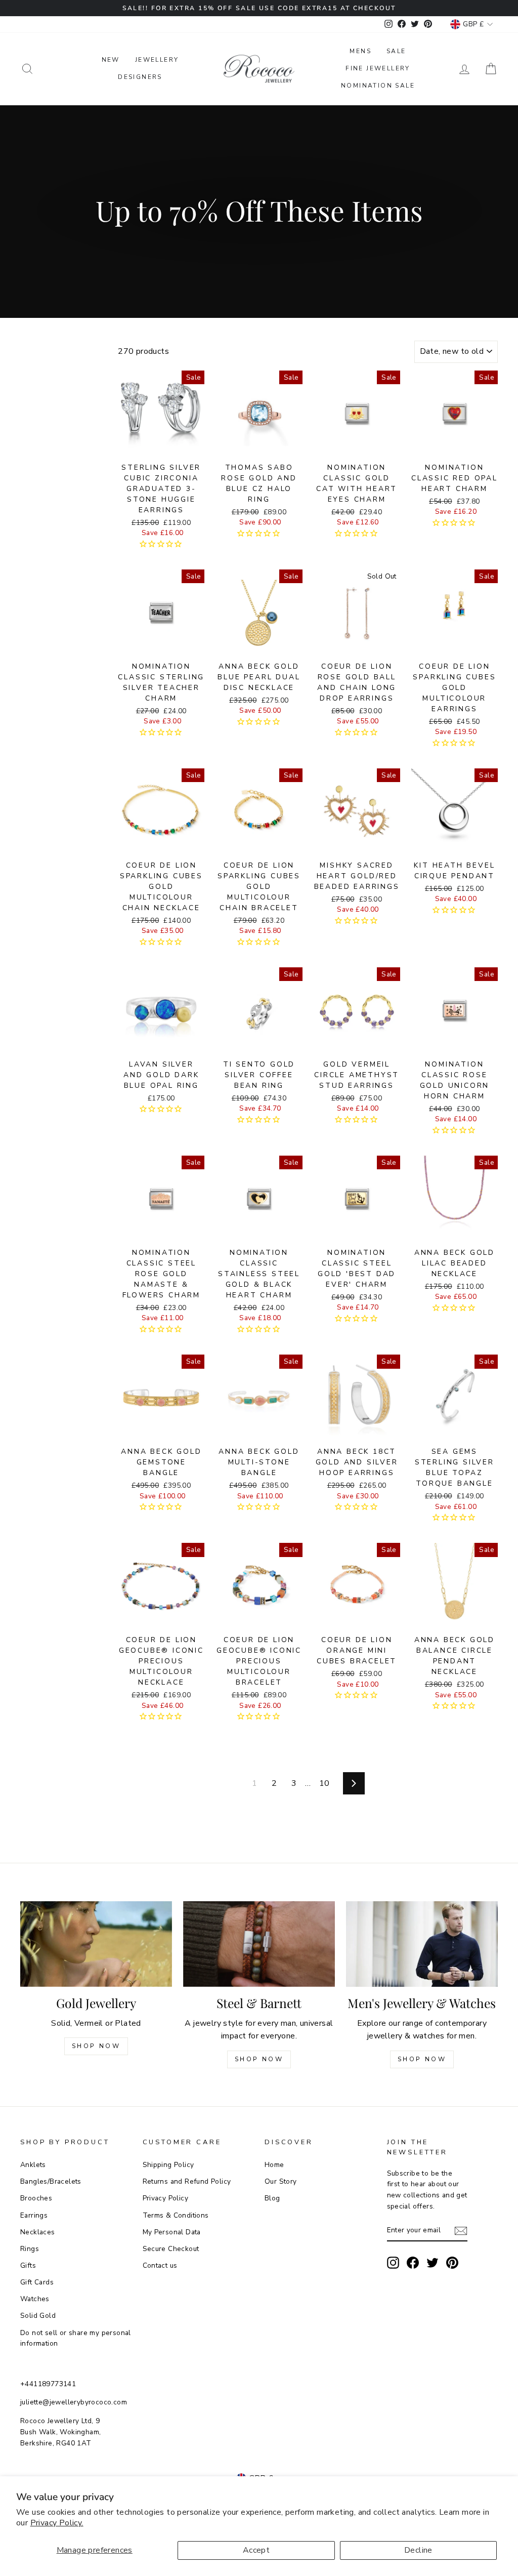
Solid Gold (38, 2316)
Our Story (281, 2181)
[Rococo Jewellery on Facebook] (413, 2263)
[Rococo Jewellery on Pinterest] (452, 2263)
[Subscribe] (461, 2231)
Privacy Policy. (57, 2523)
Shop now (259, 2059)
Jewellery (157, 60)
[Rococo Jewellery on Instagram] (393, 2263)
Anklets (33, 2165)
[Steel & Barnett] (259, 1944)
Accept (256, 2550)
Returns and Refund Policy (187, 2181)
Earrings (34, 2215)
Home (274, 2165)
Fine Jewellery (378, 68)
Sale (396, 51)
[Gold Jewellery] (96, 1944)
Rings (30, 2249)
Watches (35, 2299)
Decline (418, 2550)
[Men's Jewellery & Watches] (422, 1944)
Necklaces (38, 2232)
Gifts (28, 2265)
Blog (272, 2198)
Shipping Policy (168, 2165)
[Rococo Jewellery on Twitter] (433, 2263)
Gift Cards (37, 2282)
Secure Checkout (171, 2249)
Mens (360, 51)
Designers (140, 77)
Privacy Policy (166, 2198)
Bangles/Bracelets (51, 2181)
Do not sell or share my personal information (76, 2338)
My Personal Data (172, 2232)
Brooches (36, 2198)
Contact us (160, 2265)
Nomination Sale (378, 86)
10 (325, 1783)
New (111, 60)
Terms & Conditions (176, 2215)
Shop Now (96, 2046)
